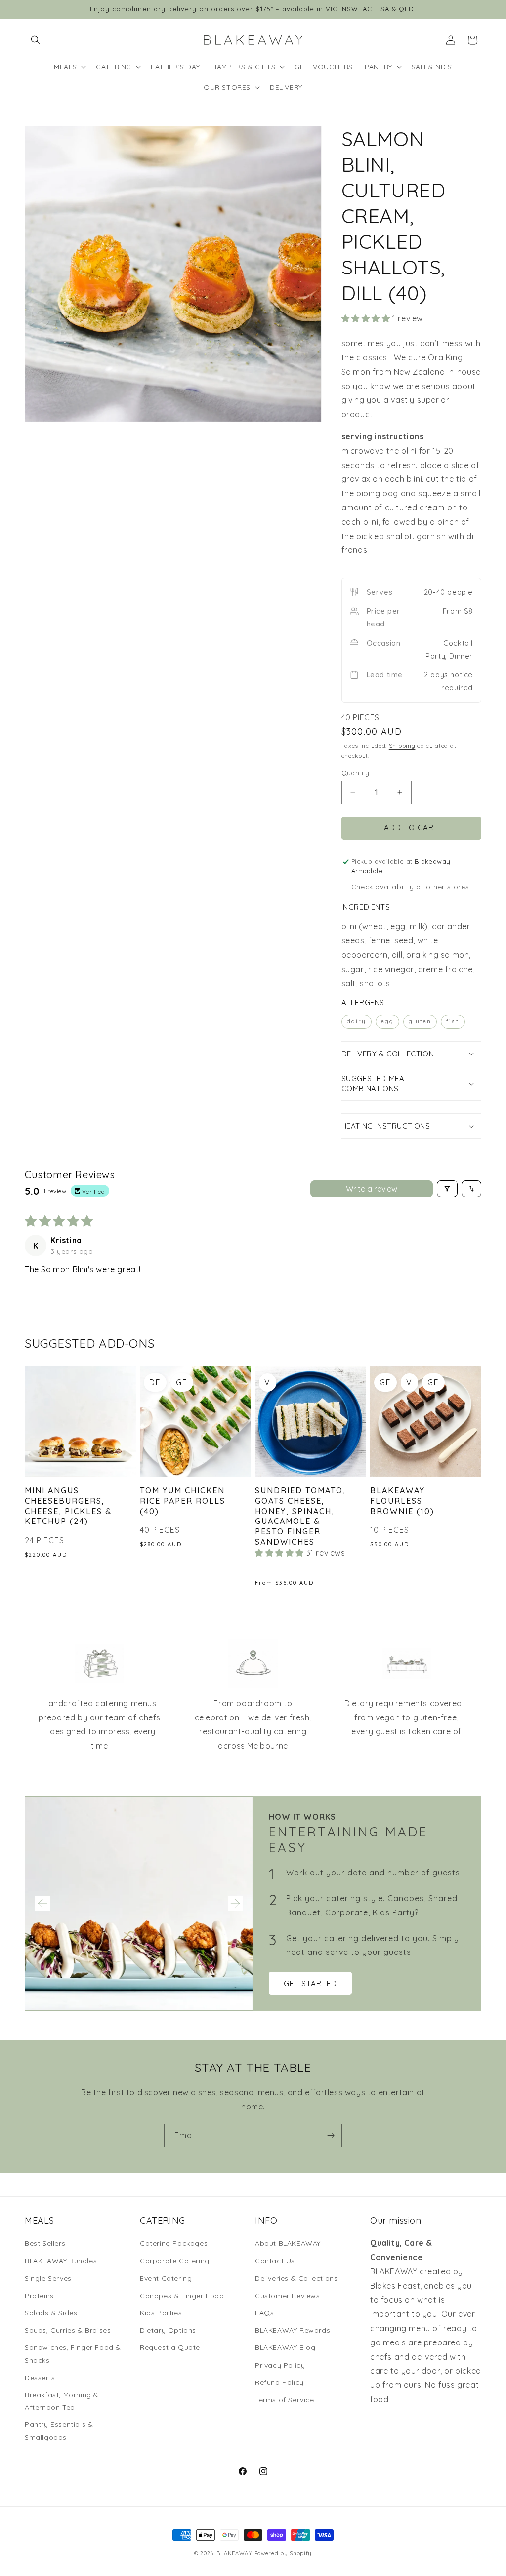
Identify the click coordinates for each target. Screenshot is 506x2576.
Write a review (372, 1189)
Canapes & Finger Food (182, 2296)
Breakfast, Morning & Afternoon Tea (62, 2401)
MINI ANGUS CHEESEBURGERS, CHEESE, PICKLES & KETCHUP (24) (68, 1506)
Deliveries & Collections (296, 2278)
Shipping (402, 746)
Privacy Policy (280, 2365)
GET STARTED (310, 1983)
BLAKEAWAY (234, 2553)
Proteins (39, 2296)
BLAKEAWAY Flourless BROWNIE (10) (402, 1501)
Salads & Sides (51, 2313)
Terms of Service (285, 2400)
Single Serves (48, 2278)
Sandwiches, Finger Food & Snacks (73, 2354)
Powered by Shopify (283, 2553)
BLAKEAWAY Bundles (61, 2261)
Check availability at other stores (410, 887)
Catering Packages (174, 2243)
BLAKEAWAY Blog (285, 2347)
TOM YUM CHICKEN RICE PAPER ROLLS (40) (183, 1501)
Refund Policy (279, 2382)
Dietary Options (168, 2330)
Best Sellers (45, 2243)
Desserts (40, 2378)
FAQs (264, 2313)
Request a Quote (170, 2347)
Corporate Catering (175, 2261)
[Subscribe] (331, 2135)
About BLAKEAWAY (288, 2243)
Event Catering (166, 2278)
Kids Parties (161, 2313)
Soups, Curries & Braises (68, 2330)
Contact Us (275, 2261)
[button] (36, 40)
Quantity (356, 773)
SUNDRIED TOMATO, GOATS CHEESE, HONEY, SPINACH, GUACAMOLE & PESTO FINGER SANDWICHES (300, 1516)
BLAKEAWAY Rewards (293, 2330)
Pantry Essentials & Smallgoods (59, 2431)
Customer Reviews (288, 2296)
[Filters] (447, 1189)
